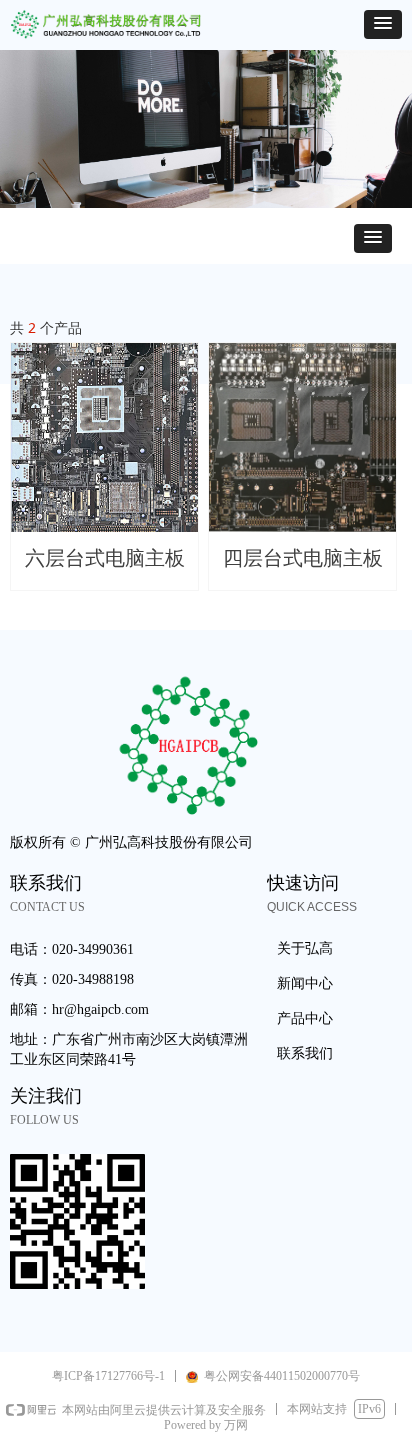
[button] (383, 24)
